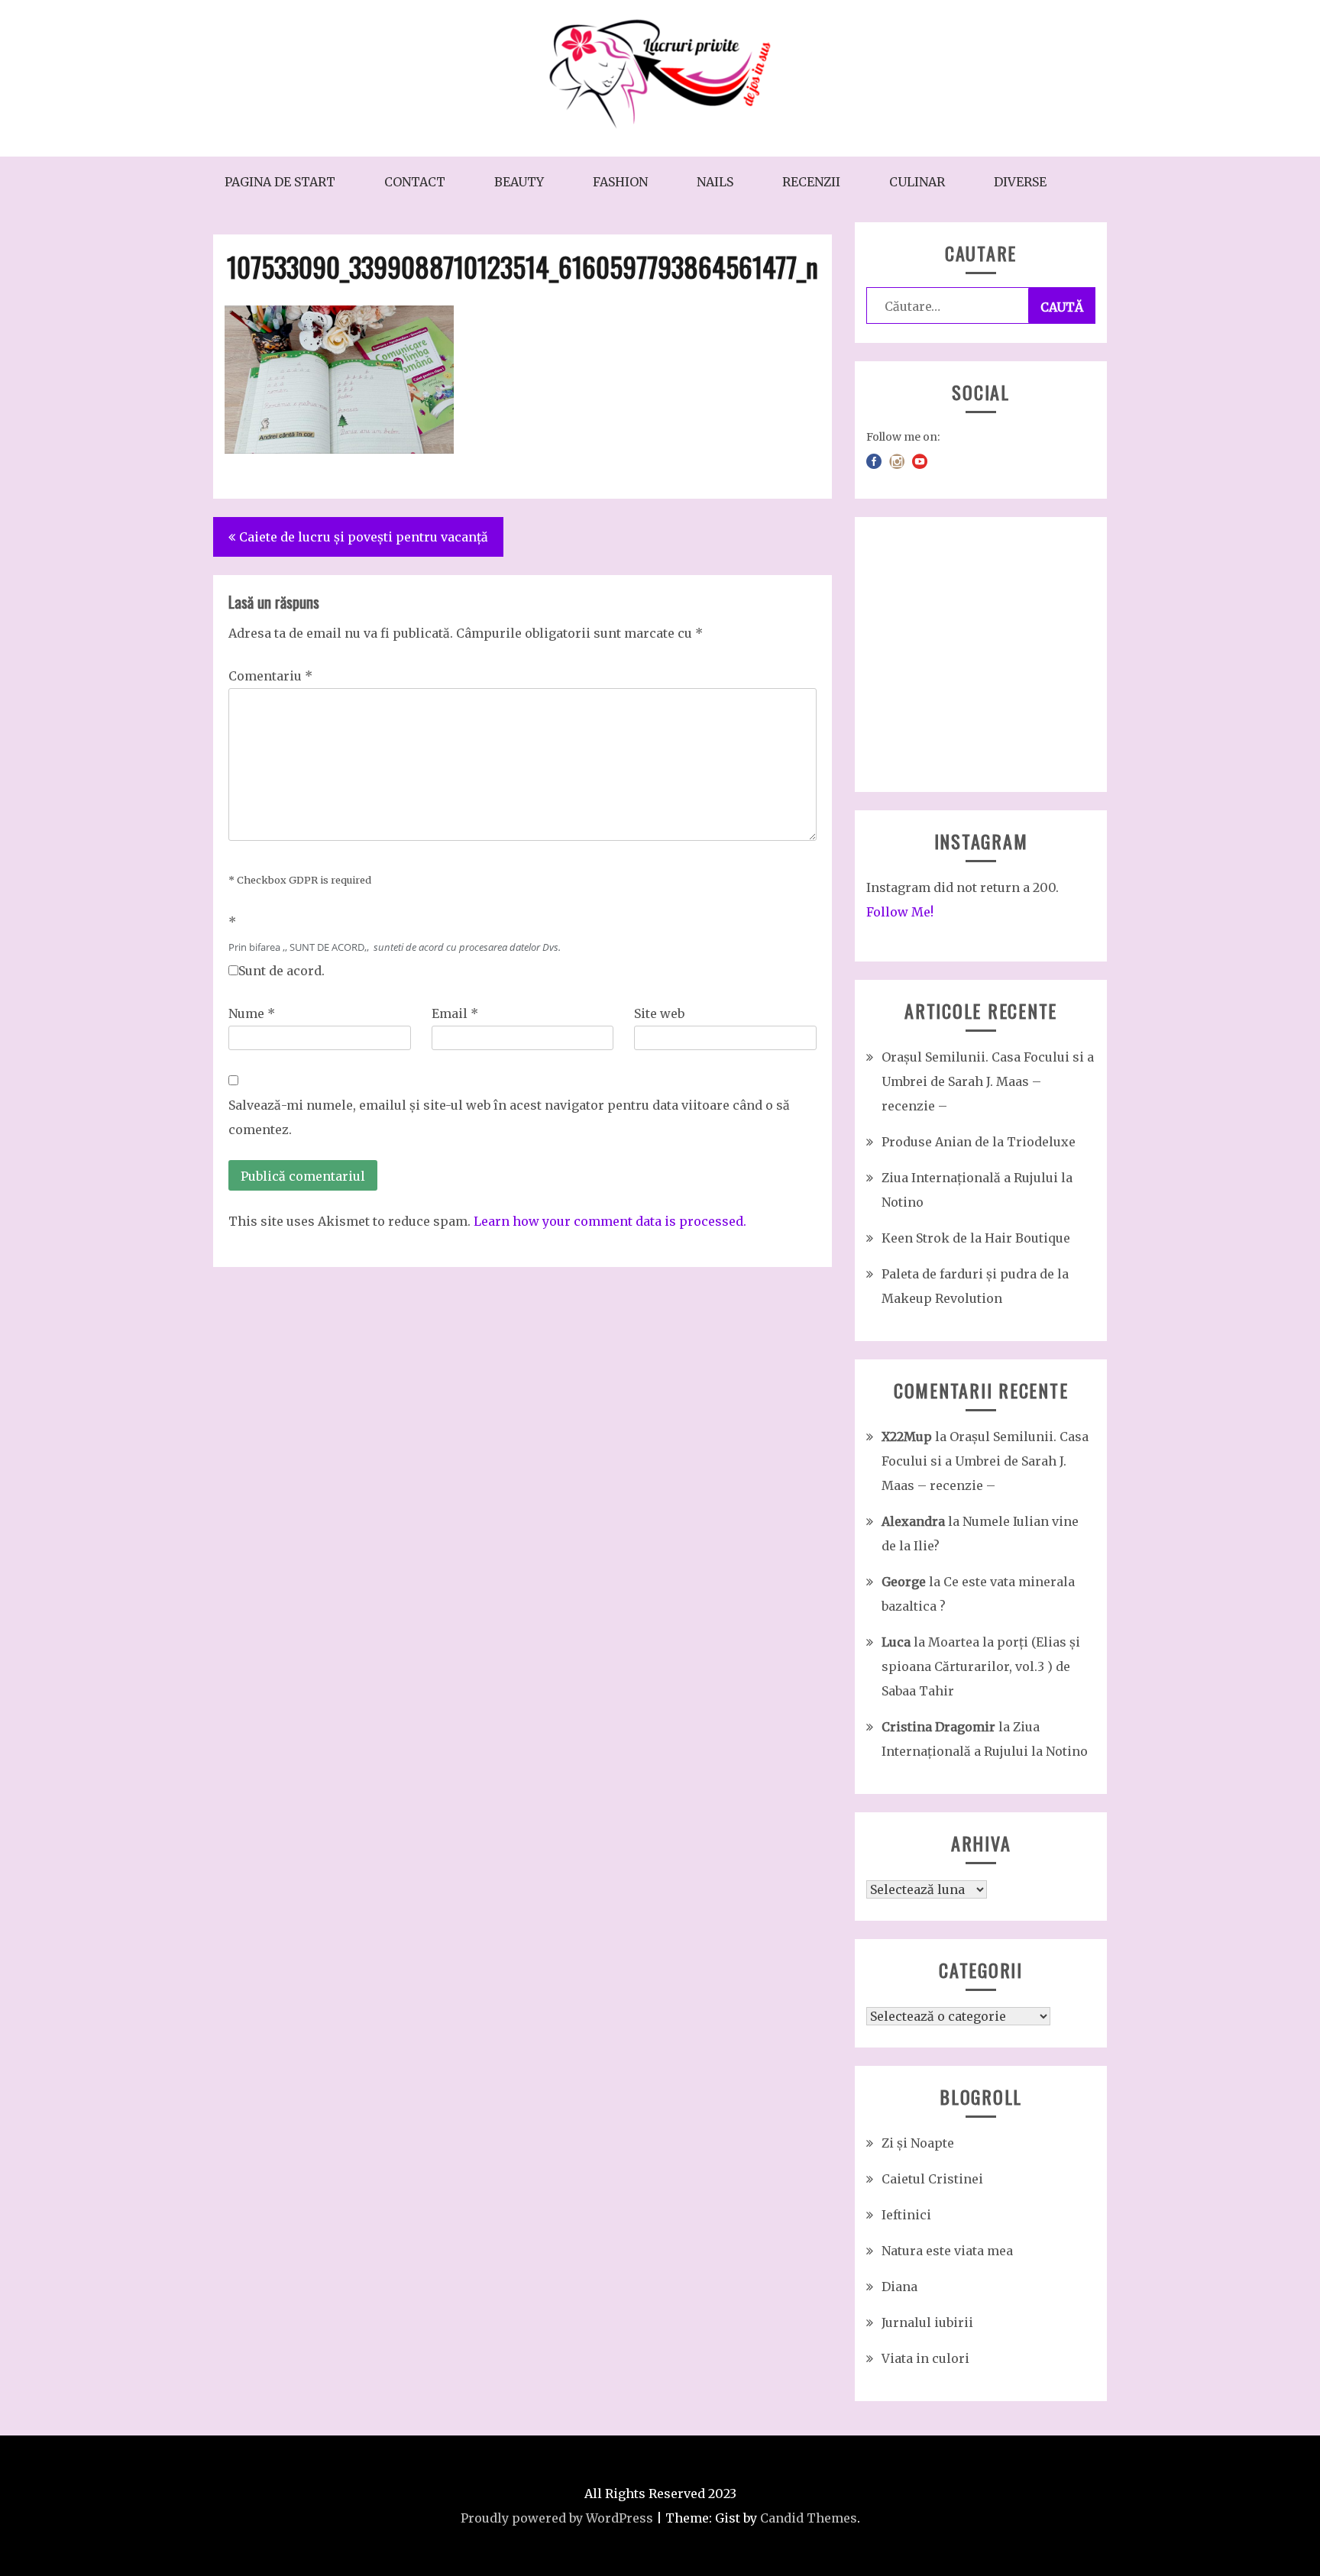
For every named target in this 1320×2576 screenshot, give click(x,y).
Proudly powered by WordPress (557, 2518)
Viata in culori (925, 2358)
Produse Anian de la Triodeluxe (979, 1142)
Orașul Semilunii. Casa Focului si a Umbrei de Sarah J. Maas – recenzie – (988, 1081)
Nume (252, 1013)
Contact (415, 182)
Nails (715, 182)
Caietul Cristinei (932, 2179)
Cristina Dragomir (938, 1727)
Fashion (620, 182)
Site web (659, 1013)
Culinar (917, 182)
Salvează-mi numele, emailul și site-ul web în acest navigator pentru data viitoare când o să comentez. (509, 1117)
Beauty (519, 182)
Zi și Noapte (918, 2143)
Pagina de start (280, 182)
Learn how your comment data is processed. (610, 1221)
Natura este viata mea (947, 2251)
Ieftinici (906, 2215)
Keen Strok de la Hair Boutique (976, 1238)
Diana (899, 2287)
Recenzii (811, 182)
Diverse (1020, 182)
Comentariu (270, 676)
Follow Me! (900, 912)
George (904, 1582)
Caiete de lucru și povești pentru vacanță (364, 537)
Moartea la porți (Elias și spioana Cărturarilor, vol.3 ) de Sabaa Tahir (981, 1666)
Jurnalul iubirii (927, 2322)
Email (455, 1013)
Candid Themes (809, 2518)
